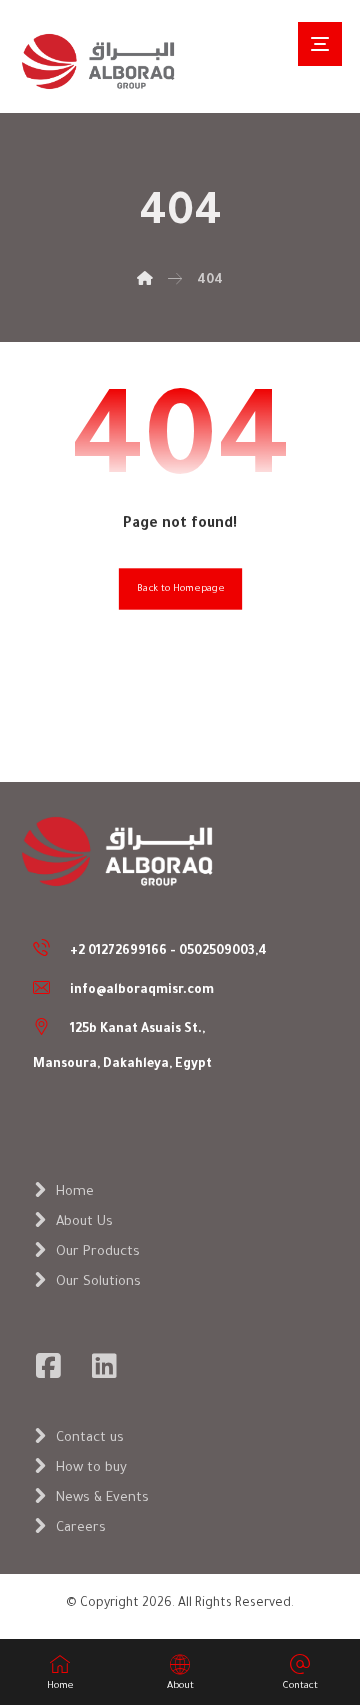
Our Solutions (98, 1282)
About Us (84, 1222)
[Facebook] (48, 1366)
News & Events (102, 1498)
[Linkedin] (104, 1366)
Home (75, 1192)
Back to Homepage (179, 589)
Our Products (98, 1252)
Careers (81, 1528)
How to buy (91, 1468)
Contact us (90, 1438)
